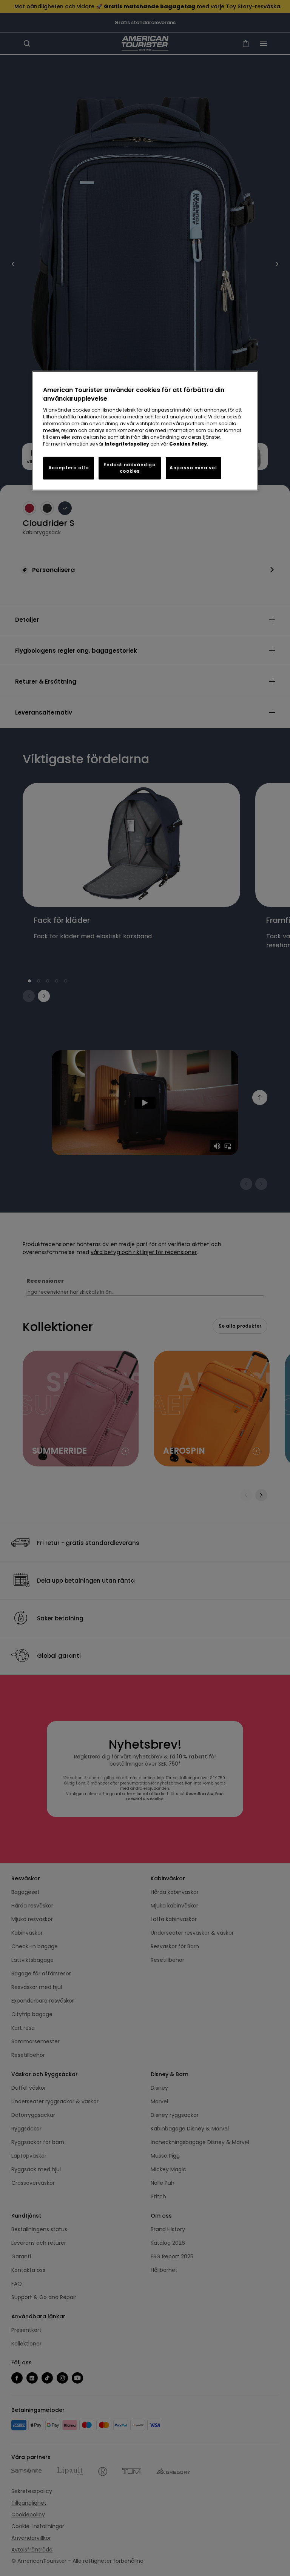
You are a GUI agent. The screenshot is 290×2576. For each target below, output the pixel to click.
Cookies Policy (188, 444)
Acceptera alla (69, 468)
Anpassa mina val (193, 468)
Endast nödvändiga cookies (130, 468)
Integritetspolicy (127, 444)
